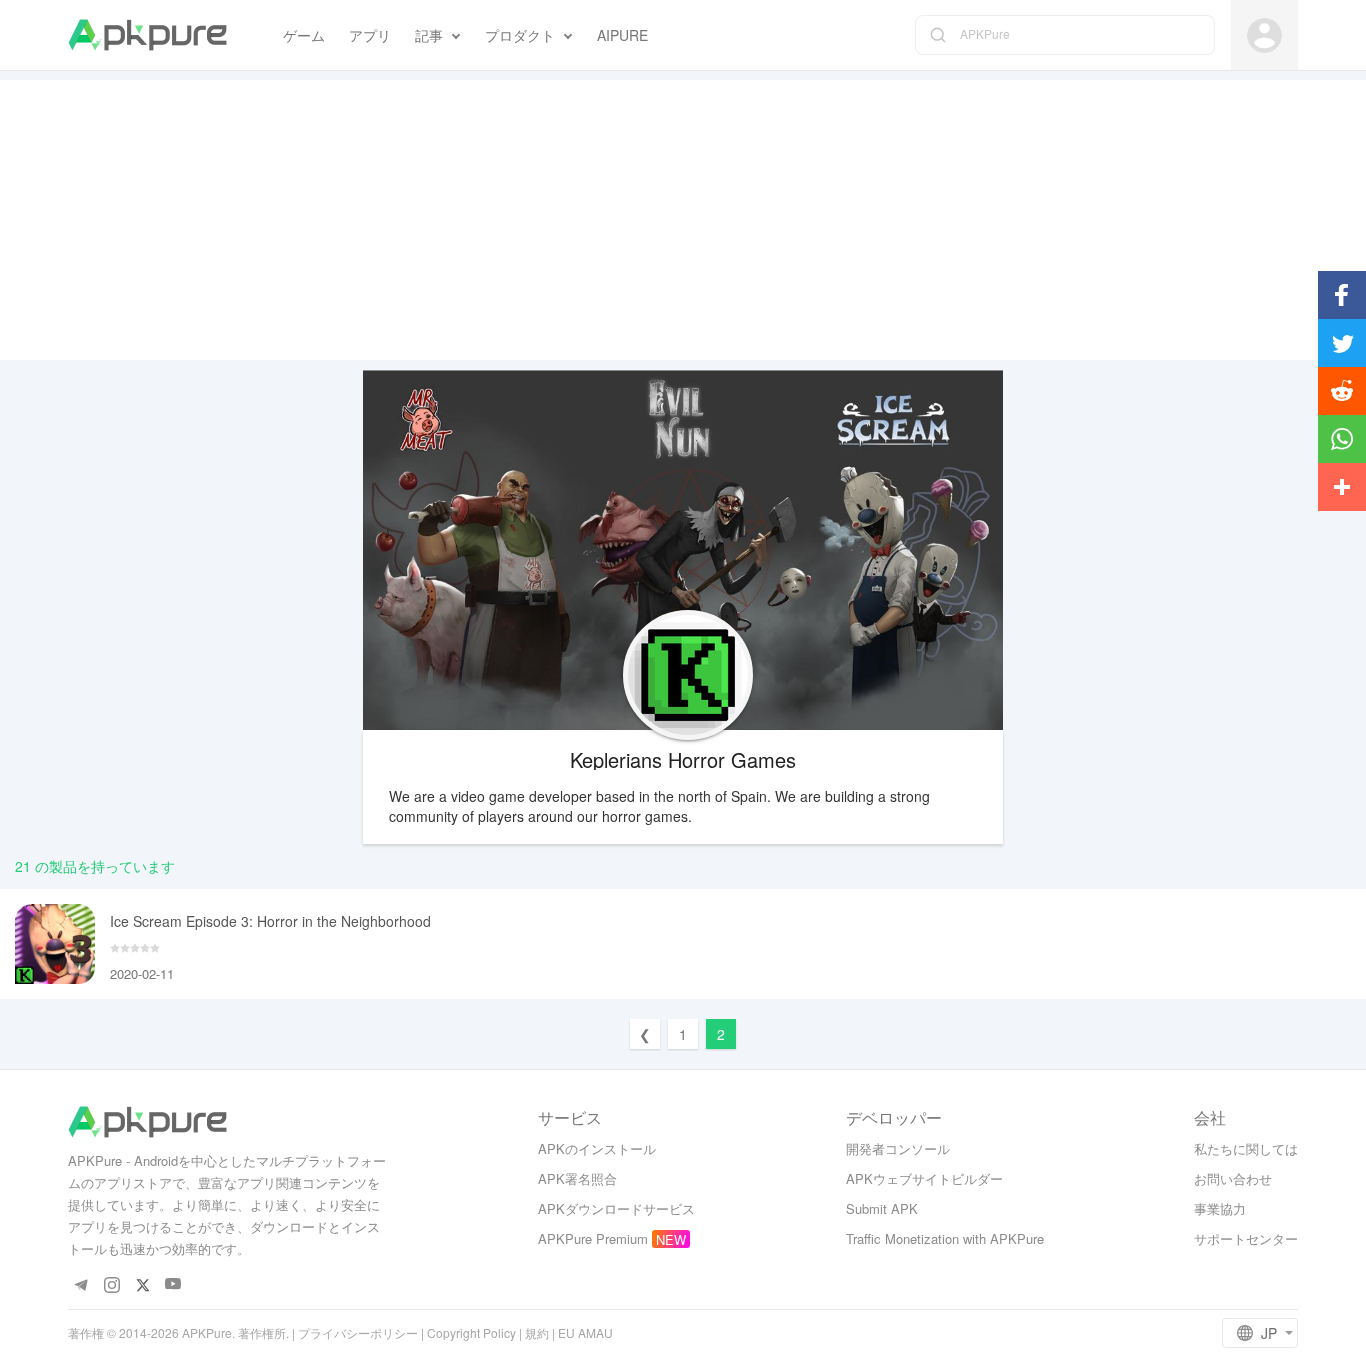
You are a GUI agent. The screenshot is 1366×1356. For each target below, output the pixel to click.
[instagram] (111, 1284)
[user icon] (1264, 35)
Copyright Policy (471, 1332)
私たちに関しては (1246, 1148)
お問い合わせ (1233, 1178)
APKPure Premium (593, 1238)
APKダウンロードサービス (616, 1208)
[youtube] (173, 1284)
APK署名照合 (577, 1178)
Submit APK (882, 1208)
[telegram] (80, 1284)
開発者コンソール (898, 1148)
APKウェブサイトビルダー (924, 1178)
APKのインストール (597, 1148)
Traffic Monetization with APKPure (945, 1238)
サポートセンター (1246, 1238)
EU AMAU (585, 1332)
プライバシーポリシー (358, 1332)
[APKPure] (147, 35)
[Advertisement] (683, 220)
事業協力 (1220, 1208)
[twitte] (142, 1284)
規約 (537, 1332)
